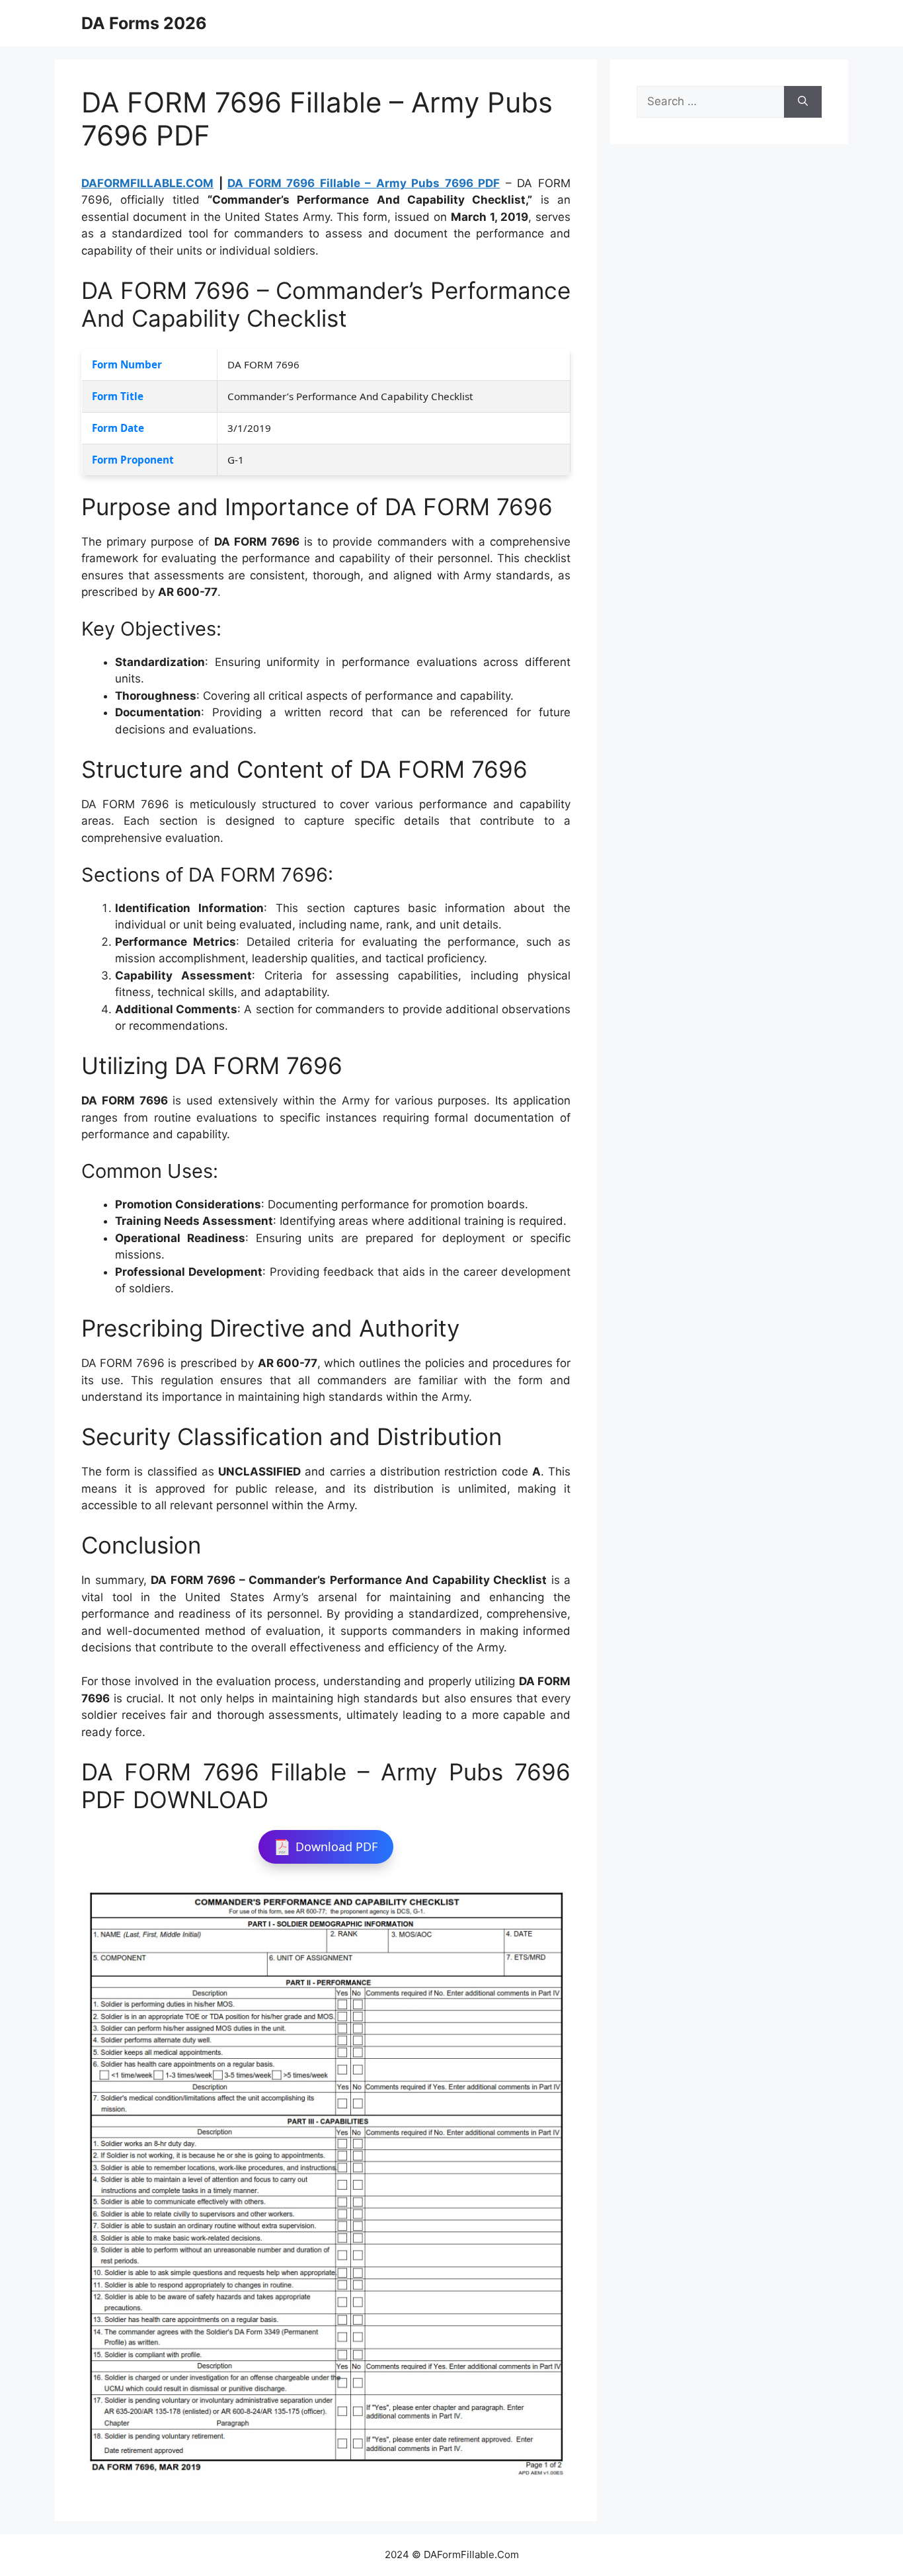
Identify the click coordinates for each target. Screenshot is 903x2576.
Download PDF (336, 1847)
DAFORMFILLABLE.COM (147, 183)
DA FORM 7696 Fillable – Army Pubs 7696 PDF (364, 183)
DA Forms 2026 (144, 23)
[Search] (803, 102)
